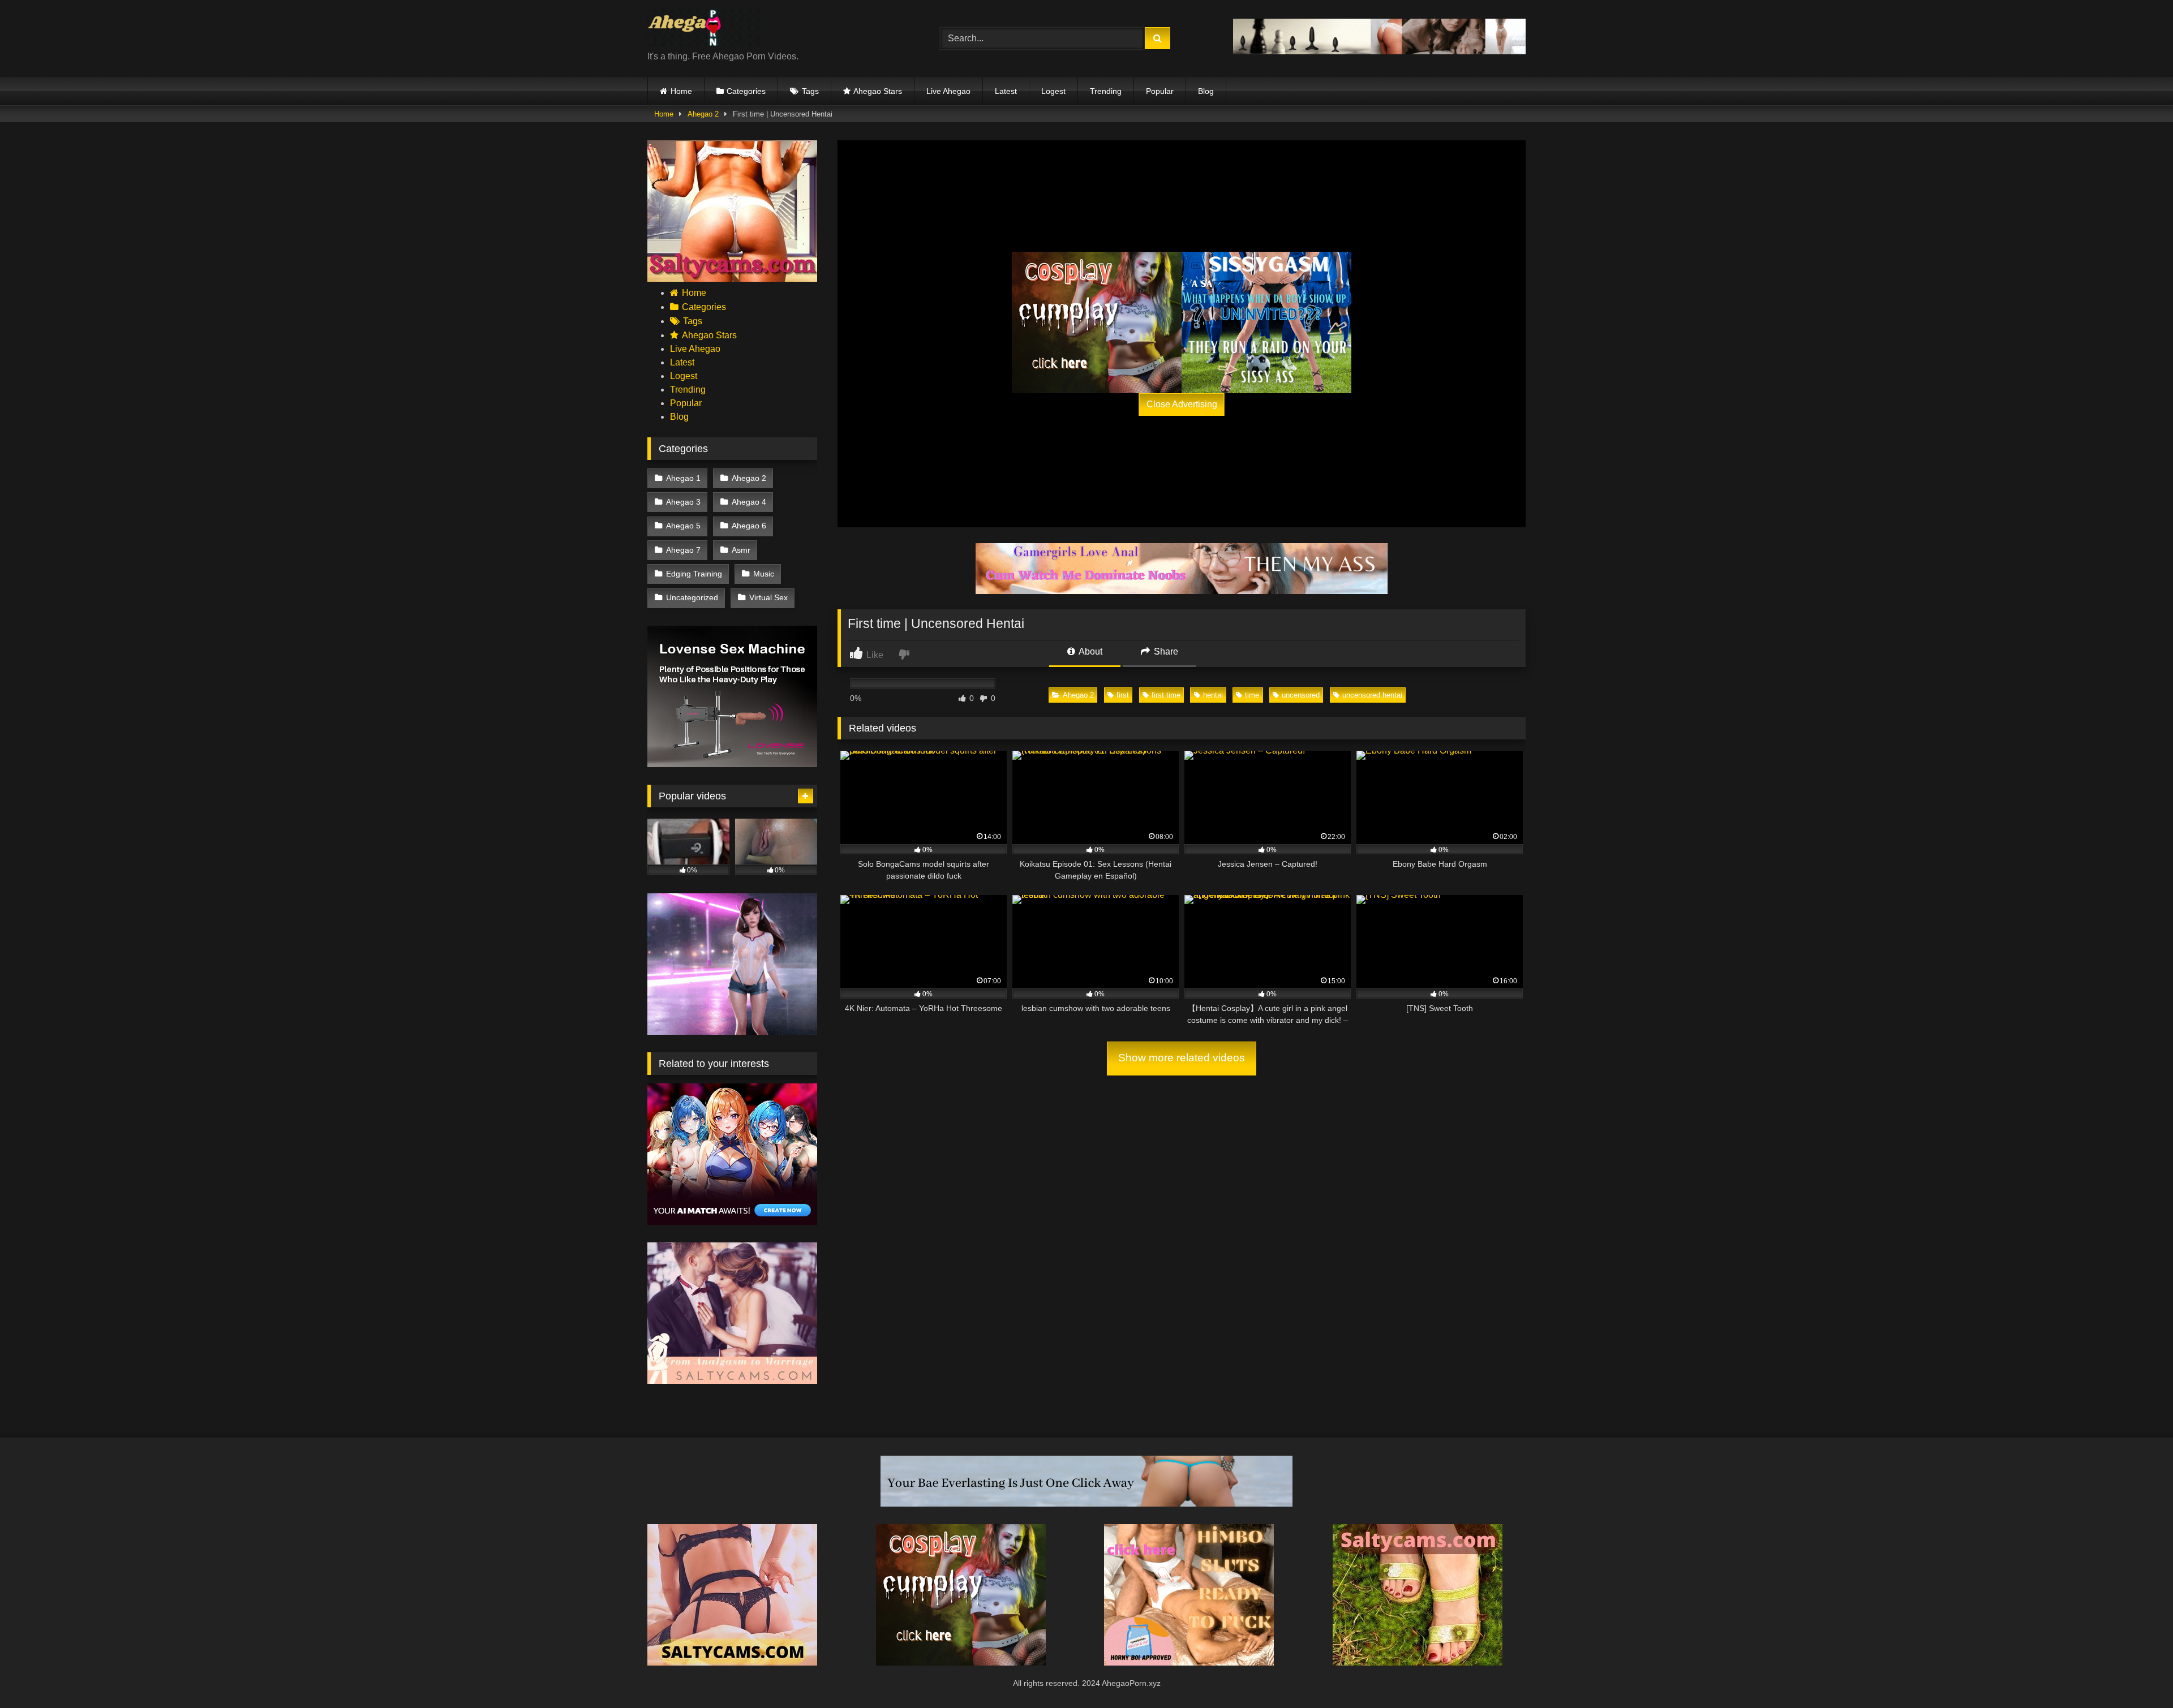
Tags (810, 91)
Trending (1106, 91)
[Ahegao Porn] (704, 29)
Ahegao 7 (683, 550)
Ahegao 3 (683, 502)
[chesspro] (1379, 51)
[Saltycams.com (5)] (732, 1662)
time (1252, 695)
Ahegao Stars (878, 91)
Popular (1160, 91)
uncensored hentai (1372, 695)
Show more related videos (1182, 1058)
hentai (1213, 695)
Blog (1206, 91)
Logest (1053, 91)
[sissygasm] (1266, 322)
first (1123, 695)
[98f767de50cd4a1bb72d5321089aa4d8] (732, 764)
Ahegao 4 (749, 502)
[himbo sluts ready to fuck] (1189, 1662)
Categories (746, 91)
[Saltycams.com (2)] (1418, 1662)
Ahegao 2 (703, 114)
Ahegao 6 (749, 526)
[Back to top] (2138, 1674)
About (1090, 651)
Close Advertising (1182, 404)
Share (1165, 651)
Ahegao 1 (683, 478)
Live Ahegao (948, 91)
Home (681, 91)
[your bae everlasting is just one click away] (1086, 1503)
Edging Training (694, 574)
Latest (1006, 91)
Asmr (741, 550)
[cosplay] (1097, 322)
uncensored (1301, 695)
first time (1166, 695)
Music (764, 574)
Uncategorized (692, 597)
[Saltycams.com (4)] (732, 279)
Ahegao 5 (683, 526)
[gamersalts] (1182, 591)
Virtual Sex (768, 597)
